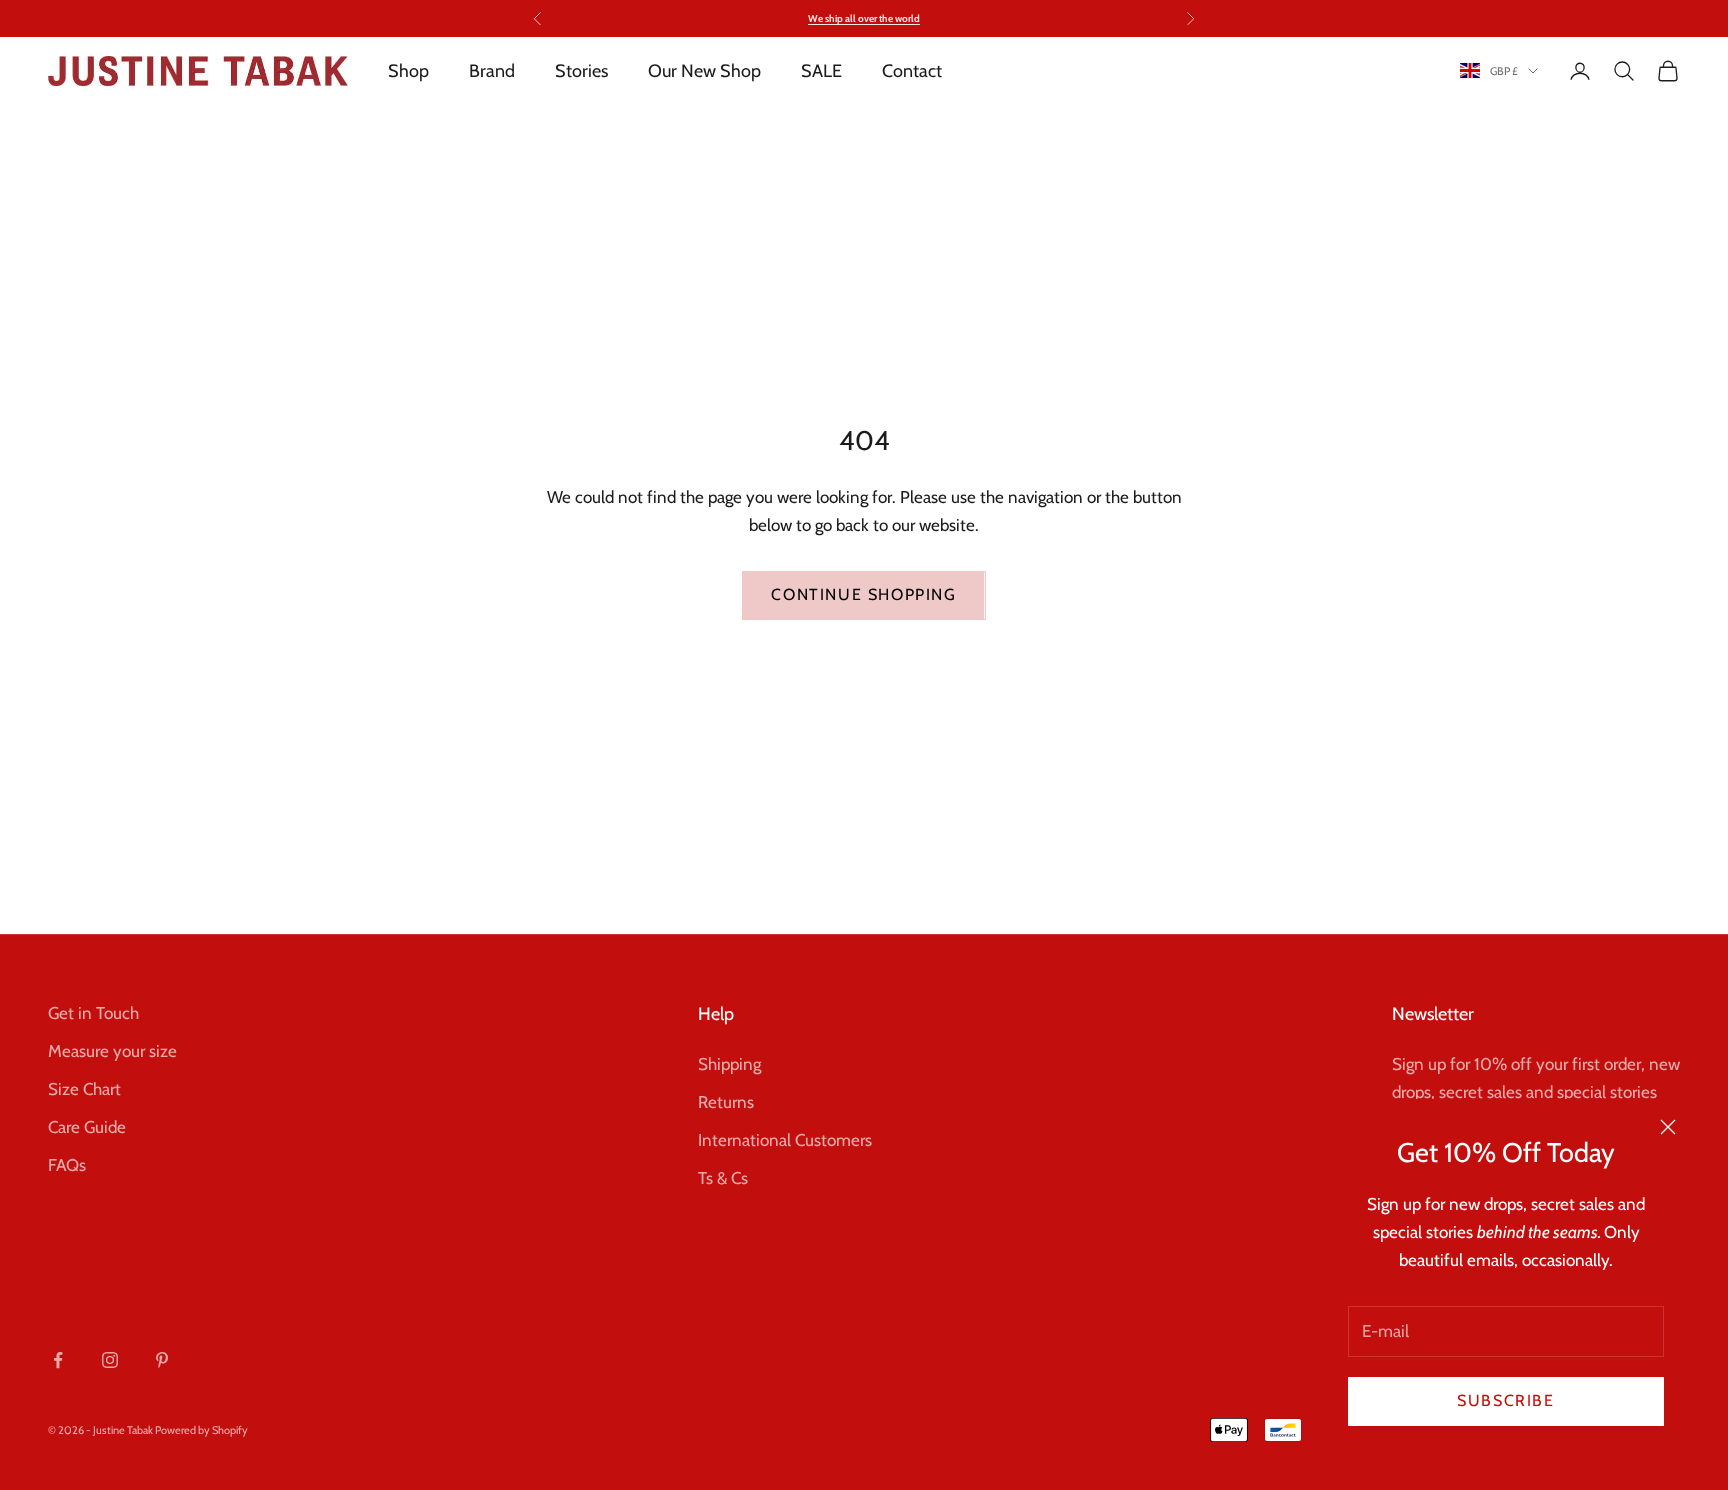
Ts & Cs (723, 1178)
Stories (581, 71)
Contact (912, 71)
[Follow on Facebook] (58, 1360)
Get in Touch (93, 1013)
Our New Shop (704, 71)
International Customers (785, 1140)
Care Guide (87, 1127)
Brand (492, 71)
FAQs (67, 1165)
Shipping (729, 1064)
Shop (408, 71)
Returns (726, 1102)
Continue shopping (863, 594)
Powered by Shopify (201, 1430)
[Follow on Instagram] (110, 1360)
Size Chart (84, 1089)
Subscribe (1505, 1400)
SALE (821, 71)
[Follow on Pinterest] (162, 1360)
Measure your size (112, 1051)
